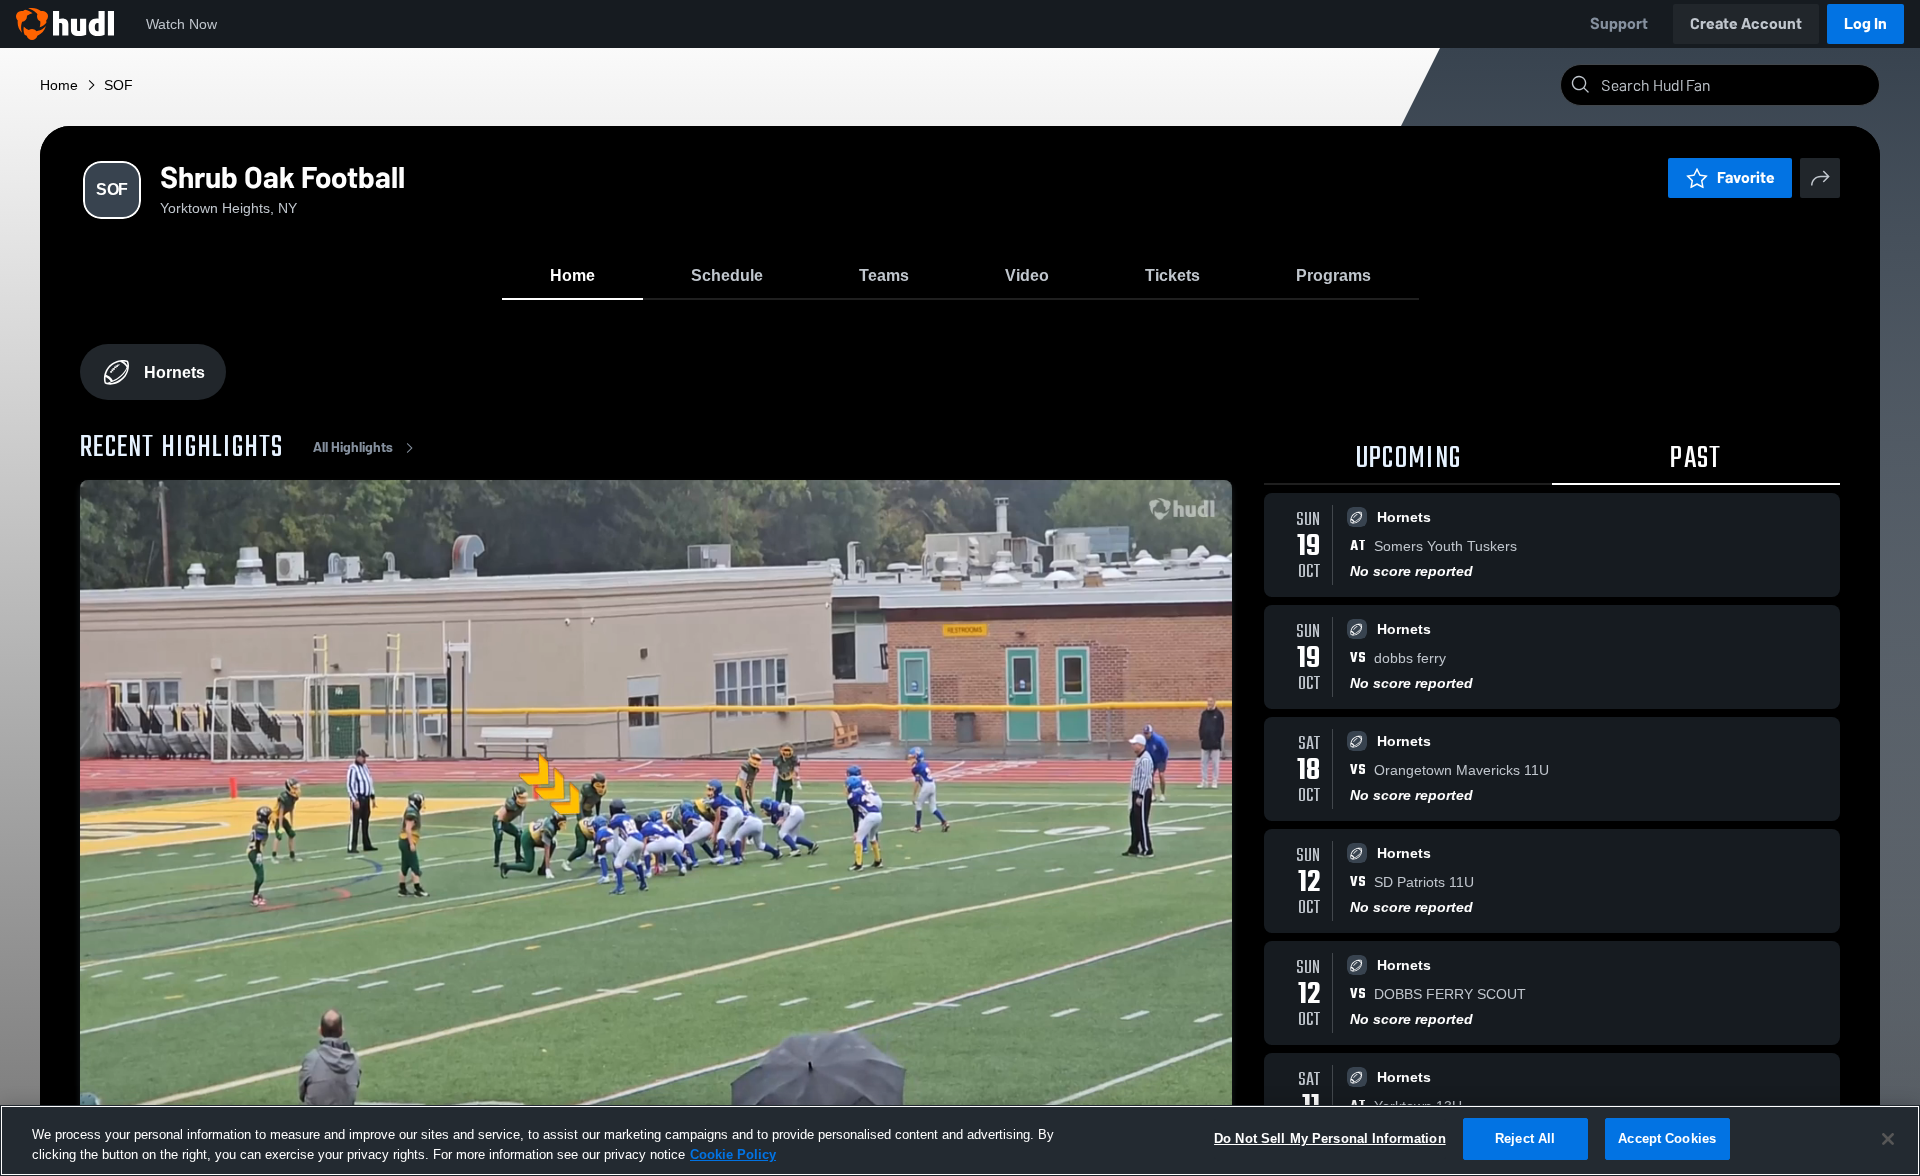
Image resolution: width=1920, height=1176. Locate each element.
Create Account (1746, 23)
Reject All (1525, 1138)
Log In (1865, 23)
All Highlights (353, 447)
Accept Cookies (1667, 1138)
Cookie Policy (733, 1154)
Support (1619, 23)
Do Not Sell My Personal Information (1330, 1138)
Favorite (1746, 177)
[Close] (1888, 1139)
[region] (960, 1140)
